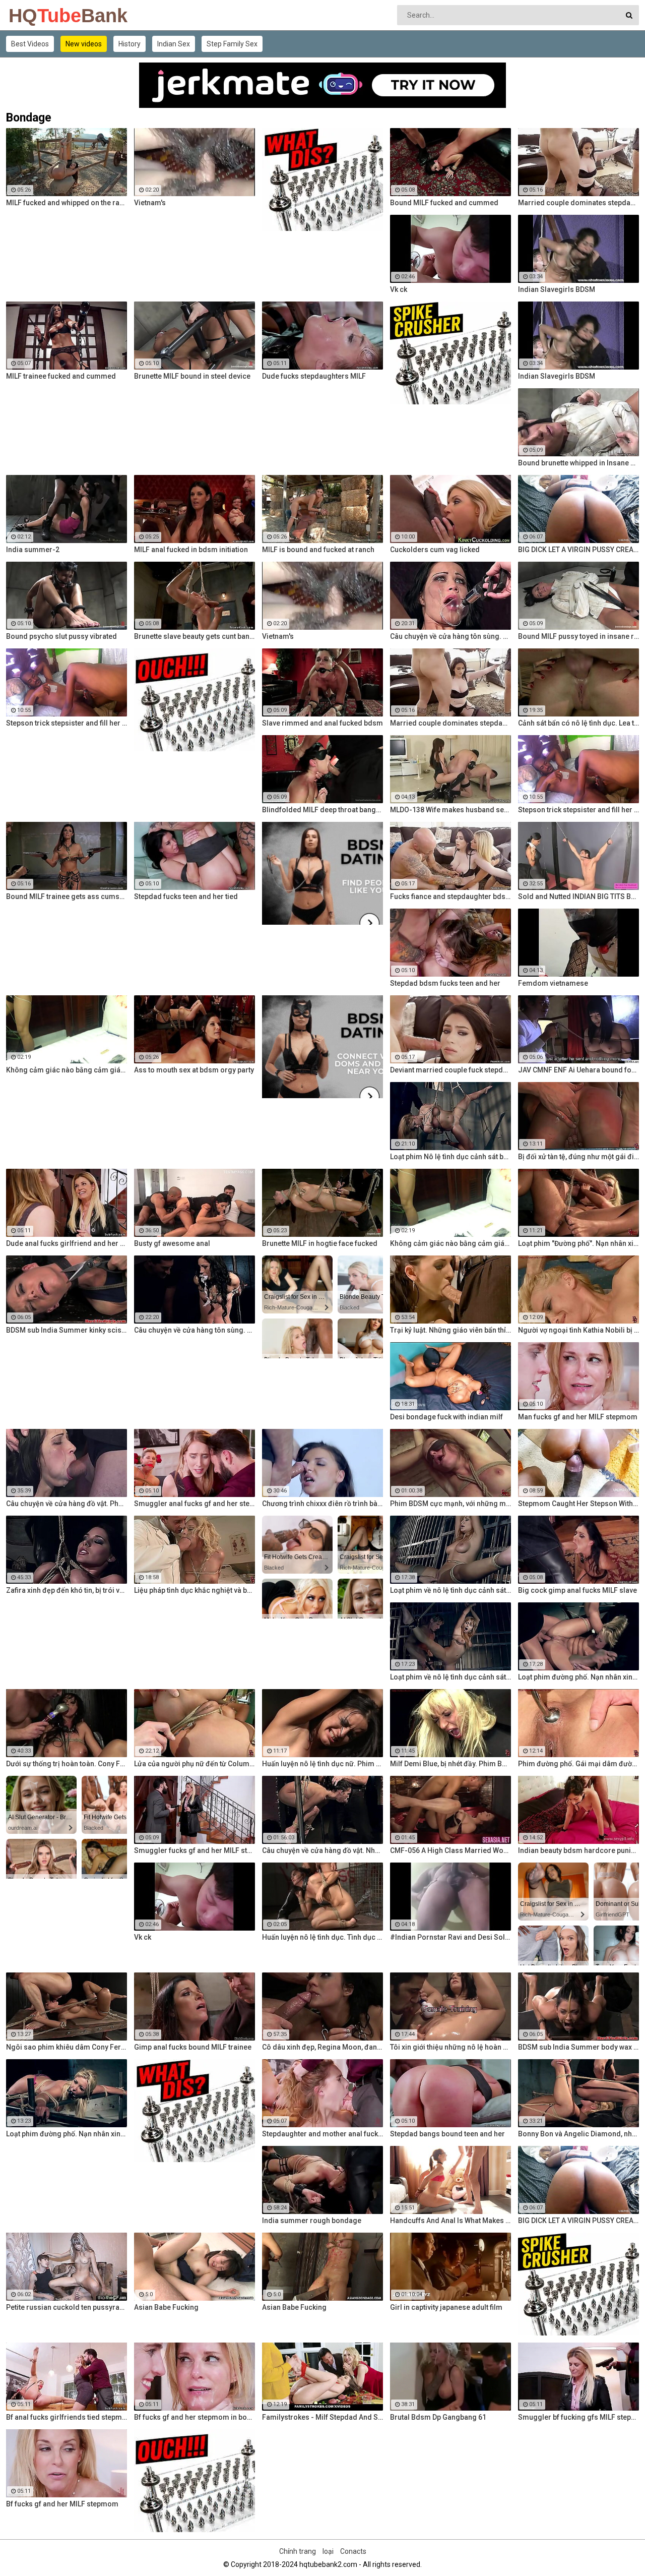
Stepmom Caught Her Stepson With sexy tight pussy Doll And (578, 1504)
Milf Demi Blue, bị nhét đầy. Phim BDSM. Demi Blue (450, 1764)
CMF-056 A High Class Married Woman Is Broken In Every (450, 1850)
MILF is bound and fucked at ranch (318, 550)
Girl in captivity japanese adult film (446, 2307)
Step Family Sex (232, 44)
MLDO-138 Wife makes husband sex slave (450, 810)
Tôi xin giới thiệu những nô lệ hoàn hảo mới (450, 2047)
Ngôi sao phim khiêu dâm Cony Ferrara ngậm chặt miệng (67, 2047)
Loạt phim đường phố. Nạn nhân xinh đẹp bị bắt (578, 1677)
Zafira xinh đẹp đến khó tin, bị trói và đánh (67, 1590)
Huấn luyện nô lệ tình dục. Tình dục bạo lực (322, 1937)
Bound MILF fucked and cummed (444, 203)
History (130, 44)
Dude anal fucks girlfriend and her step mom (67, 1243)
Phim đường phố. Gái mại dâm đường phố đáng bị (578, 1764)
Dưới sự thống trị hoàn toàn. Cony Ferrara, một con (67, 1764)
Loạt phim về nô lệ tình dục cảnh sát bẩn (450, 1590)
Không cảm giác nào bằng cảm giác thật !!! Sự (67, 1070)
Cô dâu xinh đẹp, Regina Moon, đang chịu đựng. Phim (322, 2047)
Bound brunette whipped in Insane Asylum (578, 463)
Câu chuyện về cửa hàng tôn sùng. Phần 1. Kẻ (195, 1330)
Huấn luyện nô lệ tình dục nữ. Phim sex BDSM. (322, 1764)
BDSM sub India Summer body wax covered (578, 2047)
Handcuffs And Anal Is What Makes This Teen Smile (450, 2221)
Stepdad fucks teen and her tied (186, 896)
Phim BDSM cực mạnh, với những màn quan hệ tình (450, 1504)
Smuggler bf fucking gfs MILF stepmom (578, 2417)
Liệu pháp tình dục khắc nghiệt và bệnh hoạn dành (195, 1590)
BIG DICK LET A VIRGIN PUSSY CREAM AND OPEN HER (578, 550)
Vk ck (399, 289)
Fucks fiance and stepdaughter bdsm (450, 896)
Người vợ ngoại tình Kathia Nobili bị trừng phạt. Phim (578, 1330)
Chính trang (298, 2551)
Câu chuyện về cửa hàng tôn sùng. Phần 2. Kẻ (450, 636)
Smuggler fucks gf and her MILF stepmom (195, 1850)
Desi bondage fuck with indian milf (446, 1417)
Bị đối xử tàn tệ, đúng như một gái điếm (578, 1157)
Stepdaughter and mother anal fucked (322, 2134)
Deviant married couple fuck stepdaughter (450, 1070)
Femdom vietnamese (553, 983)
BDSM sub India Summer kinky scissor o (67, 1330)
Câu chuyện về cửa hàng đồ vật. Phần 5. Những (67, 1504)
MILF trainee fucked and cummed (61, 376)
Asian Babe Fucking (166, 2307)
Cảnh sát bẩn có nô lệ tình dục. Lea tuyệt (578, 723)
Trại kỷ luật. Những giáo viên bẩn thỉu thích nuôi (450, 1330)
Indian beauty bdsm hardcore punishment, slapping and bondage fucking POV (578, 1850)
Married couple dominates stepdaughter (578, 203)
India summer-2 (33, 550)
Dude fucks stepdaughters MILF (314, 376)
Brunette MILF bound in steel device (192, 376)
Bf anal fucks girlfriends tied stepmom (67, 2417)
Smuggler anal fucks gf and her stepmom (195, 1504)
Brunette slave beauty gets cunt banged (195, 636)
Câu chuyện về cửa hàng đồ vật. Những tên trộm (322, 1850)
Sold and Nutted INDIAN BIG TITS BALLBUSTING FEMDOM (578, 896)
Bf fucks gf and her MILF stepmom (62, 2504)
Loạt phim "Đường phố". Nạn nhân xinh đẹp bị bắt (578, 1243)
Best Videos (30, 44)
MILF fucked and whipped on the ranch (67, 203)
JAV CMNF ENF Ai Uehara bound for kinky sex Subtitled (578, 1070)
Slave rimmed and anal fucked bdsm (322, 723)
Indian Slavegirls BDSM (557, 289)
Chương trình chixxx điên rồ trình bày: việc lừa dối (322, 1504)
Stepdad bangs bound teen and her (447, 2134)
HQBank (35, 16)
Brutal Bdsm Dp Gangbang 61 (438, 2417)
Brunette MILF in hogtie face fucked (320, 1243)
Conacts (353, 2551)
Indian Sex (174, 44)
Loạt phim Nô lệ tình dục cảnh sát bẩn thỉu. (450, 1157)
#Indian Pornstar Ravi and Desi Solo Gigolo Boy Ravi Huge (450, 1937)
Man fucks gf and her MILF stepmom (578, 1417)
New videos (84, 44)
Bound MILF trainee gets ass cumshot (67, 896)
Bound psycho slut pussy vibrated (61, 636)
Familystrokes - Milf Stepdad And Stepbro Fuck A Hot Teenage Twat (322, 2417)
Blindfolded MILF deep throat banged (322, 810)
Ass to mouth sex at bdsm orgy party (194, 1070)
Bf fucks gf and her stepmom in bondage (195, 2417)
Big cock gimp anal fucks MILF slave (577, 1590)
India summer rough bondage (312, 2221)
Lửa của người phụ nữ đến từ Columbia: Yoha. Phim (195, 1764)
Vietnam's (150, 203)
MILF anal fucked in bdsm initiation (191, 550)
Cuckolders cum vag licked (435, 550)
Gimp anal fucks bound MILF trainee (193, 2047)
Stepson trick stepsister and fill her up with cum (67, 723)
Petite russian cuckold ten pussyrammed (67, 2307)
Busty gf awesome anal (172, 1243)
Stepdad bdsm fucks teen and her (445, 983)
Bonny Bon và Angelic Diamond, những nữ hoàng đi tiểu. (578, 2134)
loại (328, 2551)
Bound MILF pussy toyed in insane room (578, 636)
